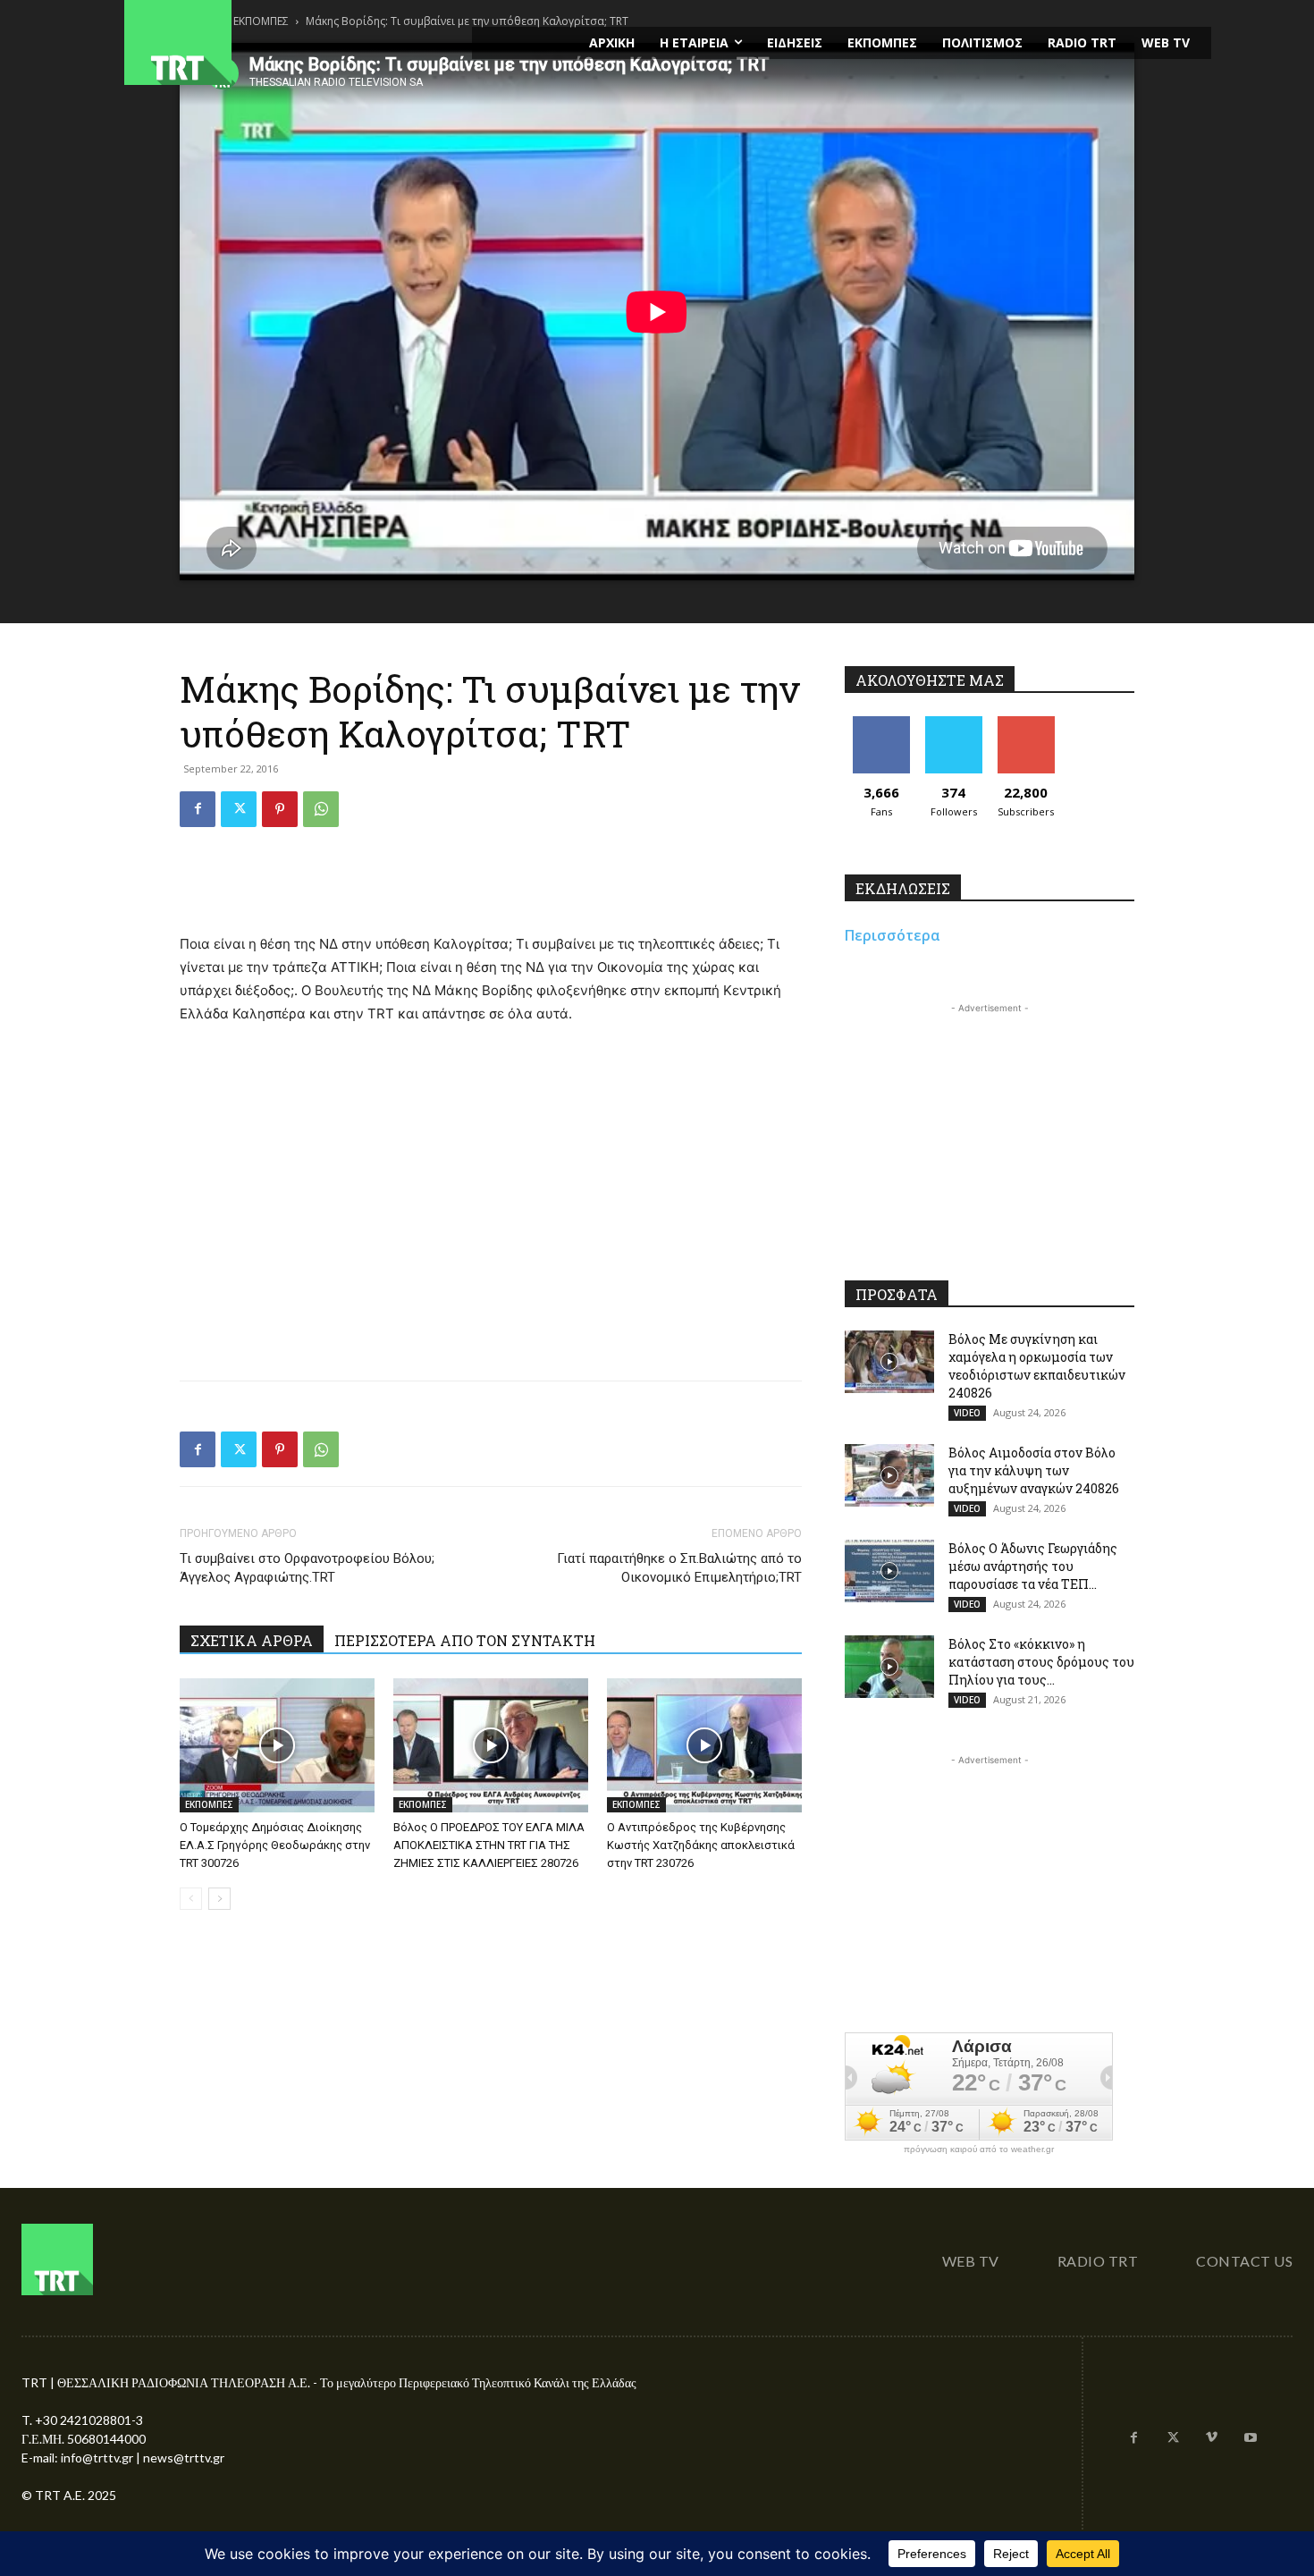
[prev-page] (191, 1899)
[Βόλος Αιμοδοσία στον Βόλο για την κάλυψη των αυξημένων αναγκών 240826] (889, 1475)
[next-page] (219, 1899)
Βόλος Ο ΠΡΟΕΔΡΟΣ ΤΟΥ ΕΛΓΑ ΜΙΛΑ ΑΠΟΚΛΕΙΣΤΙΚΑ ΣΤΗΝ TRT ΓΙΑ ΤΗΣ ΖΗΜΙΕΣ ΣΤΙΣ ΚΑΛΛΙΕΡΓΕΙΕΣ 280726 (489, 1845)
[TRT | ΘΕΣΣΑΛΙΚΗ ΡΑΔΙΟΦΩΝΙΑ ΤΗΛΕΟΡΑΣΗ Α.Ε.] (287, 42)
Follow (953, 723)
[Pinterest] (280, 809)
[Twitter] (239, 809)
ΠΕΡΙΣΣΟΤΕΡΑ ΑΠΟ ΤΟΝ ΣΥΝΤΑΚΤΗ (465, 1640)
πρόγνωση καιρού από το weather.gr (979, 2149)
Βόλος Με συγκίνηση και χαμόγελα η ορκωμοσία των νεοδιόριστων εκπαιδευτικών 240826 (1037, 1366)
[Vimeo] (1212, 2438)
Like (881, 723)
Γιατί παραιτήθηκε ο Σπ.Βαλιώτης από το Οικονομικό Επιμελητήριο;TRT (679, 1568)
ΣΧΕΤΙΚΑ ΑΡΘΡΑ (252, 1640)
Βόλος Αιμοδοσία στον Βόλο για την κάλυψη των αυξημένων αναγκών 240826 (1034, 1470)
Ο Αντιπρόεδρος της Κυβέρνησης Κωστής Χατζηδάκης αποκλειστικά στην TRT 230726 (701, 1845)
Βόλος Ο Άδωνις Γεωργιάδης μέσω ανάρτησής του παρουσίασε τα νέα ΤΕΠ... (1033, 1566)
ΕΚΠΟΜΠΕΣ (209, 1804)
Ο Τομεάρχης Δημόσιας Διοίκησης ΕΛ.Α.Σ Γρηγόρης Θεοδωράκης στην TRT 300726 (275, 1845)
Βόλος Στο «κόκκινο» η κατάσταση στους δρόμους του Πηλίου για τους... (1041, 1662)
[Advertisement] (491, 887)
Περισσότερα (893, 935)
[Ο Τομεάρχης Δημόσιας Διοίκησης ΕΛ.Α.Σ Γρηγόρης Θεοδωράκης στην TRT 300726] (277, 1745)
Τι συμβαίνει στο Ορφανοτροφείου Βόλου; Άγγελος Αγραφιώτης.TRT (307, 1568)
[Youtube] (1251, 2438)
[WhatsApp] (321, 809)
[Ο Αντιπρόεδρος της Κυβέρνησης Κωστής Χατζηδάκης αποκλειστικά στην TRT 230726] (704, 1745)
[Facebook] (198, 809)
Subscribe (1026, 723)
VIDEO (967, 1413)
